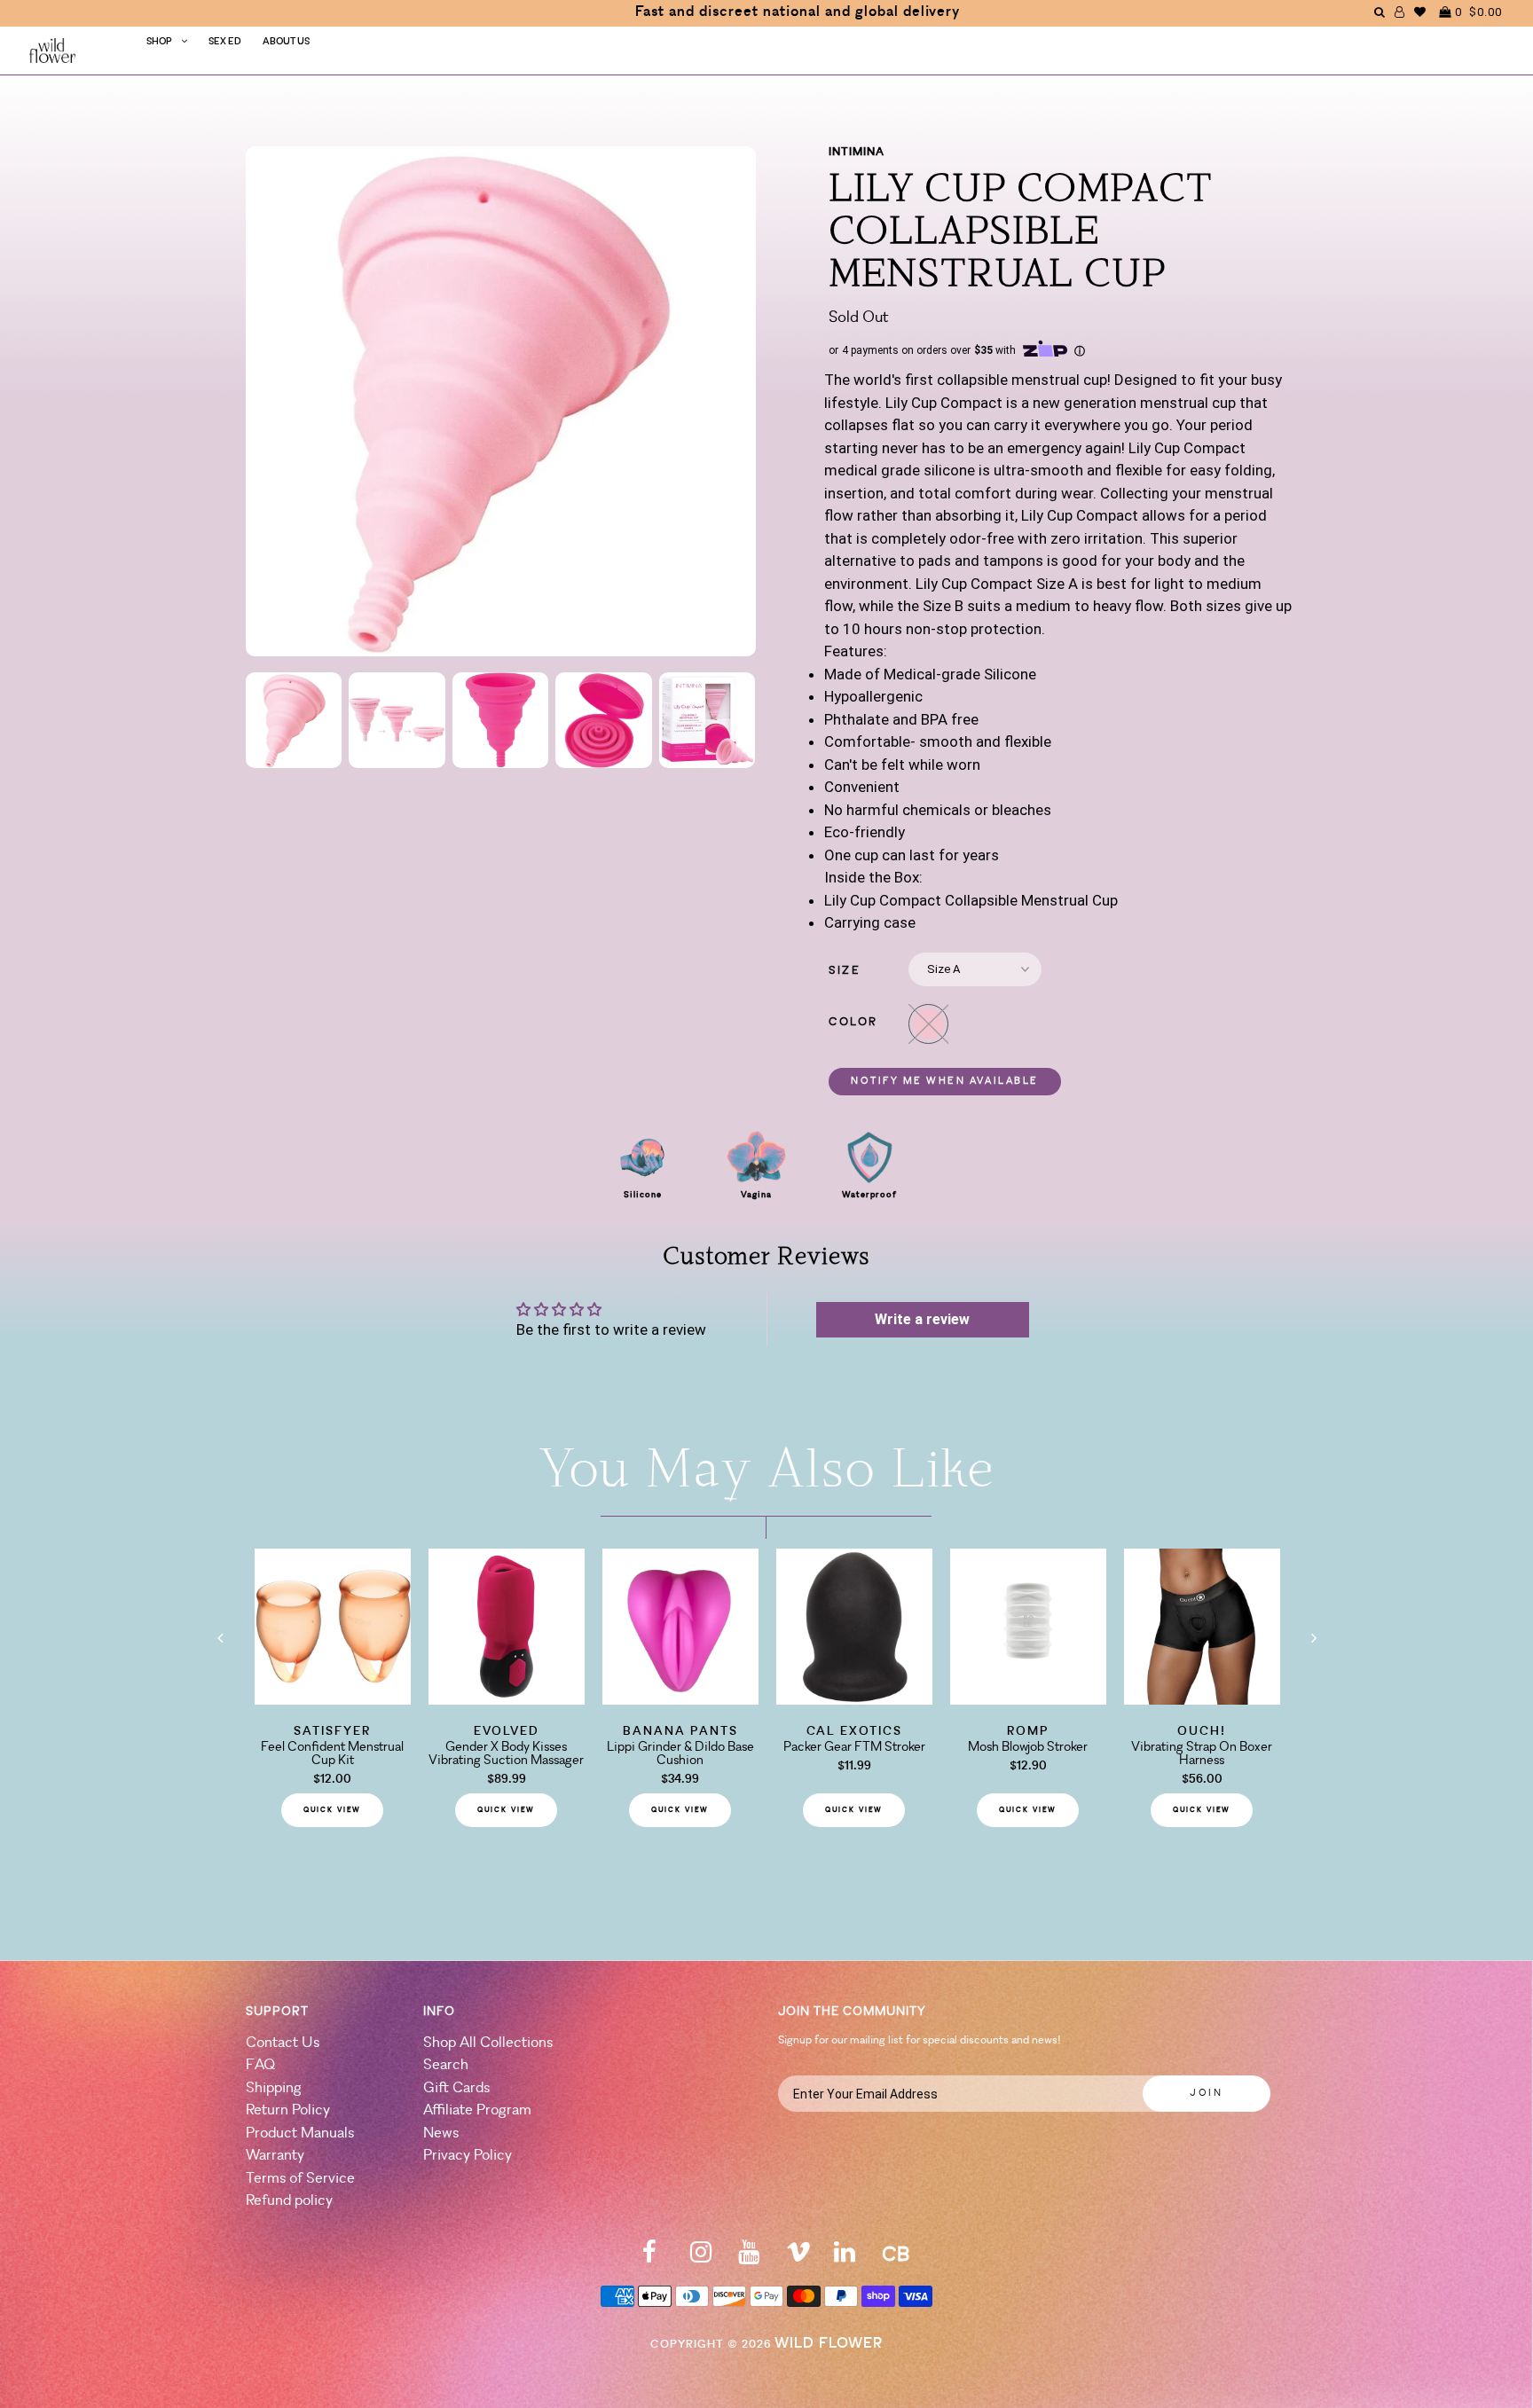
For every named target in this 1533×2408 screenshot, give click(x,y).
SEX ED (225, 42)
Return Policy (288, 2110)
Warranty (275, 2156)
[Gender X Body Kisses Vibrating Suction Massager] (507, 1699)
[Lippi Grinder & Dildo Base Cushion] (680, 1699)
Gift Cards (456, 2088)
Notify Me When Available (945, 1082)
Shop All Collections (488, 2043)
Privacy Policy (468, 2156)
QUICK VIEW (332, 1810)
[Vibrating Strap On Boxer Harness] (1202, 1699)
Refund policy (289, 2201)
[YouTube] (749, 2258)
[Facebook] (649, 2258)
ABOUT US (286, 42)
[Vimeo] (798, 2258)
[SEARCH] (1380, 12)
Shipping (274, 2088)
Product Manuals (300, 2133)
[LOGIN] (1400, 12)
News (441, 2133)
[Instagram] (701, 2258)
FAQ (260, 2065)
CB (896, 2256)
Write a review (922, 1319)
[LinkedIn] (845, 2258)
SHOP (159, 42)
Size (845, 971)
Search (446, 2065)
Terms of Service (300, 2179)
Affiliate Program (477, 2110)
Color (853, 1022)
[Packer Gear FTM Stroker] (854, 1699)
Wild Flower (829, 2344)
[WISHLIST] (1420, 12)
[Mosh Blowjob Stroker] (1028, 1699)
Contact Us (283, 2043)
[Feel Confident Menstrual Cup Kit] (333, 1699)
